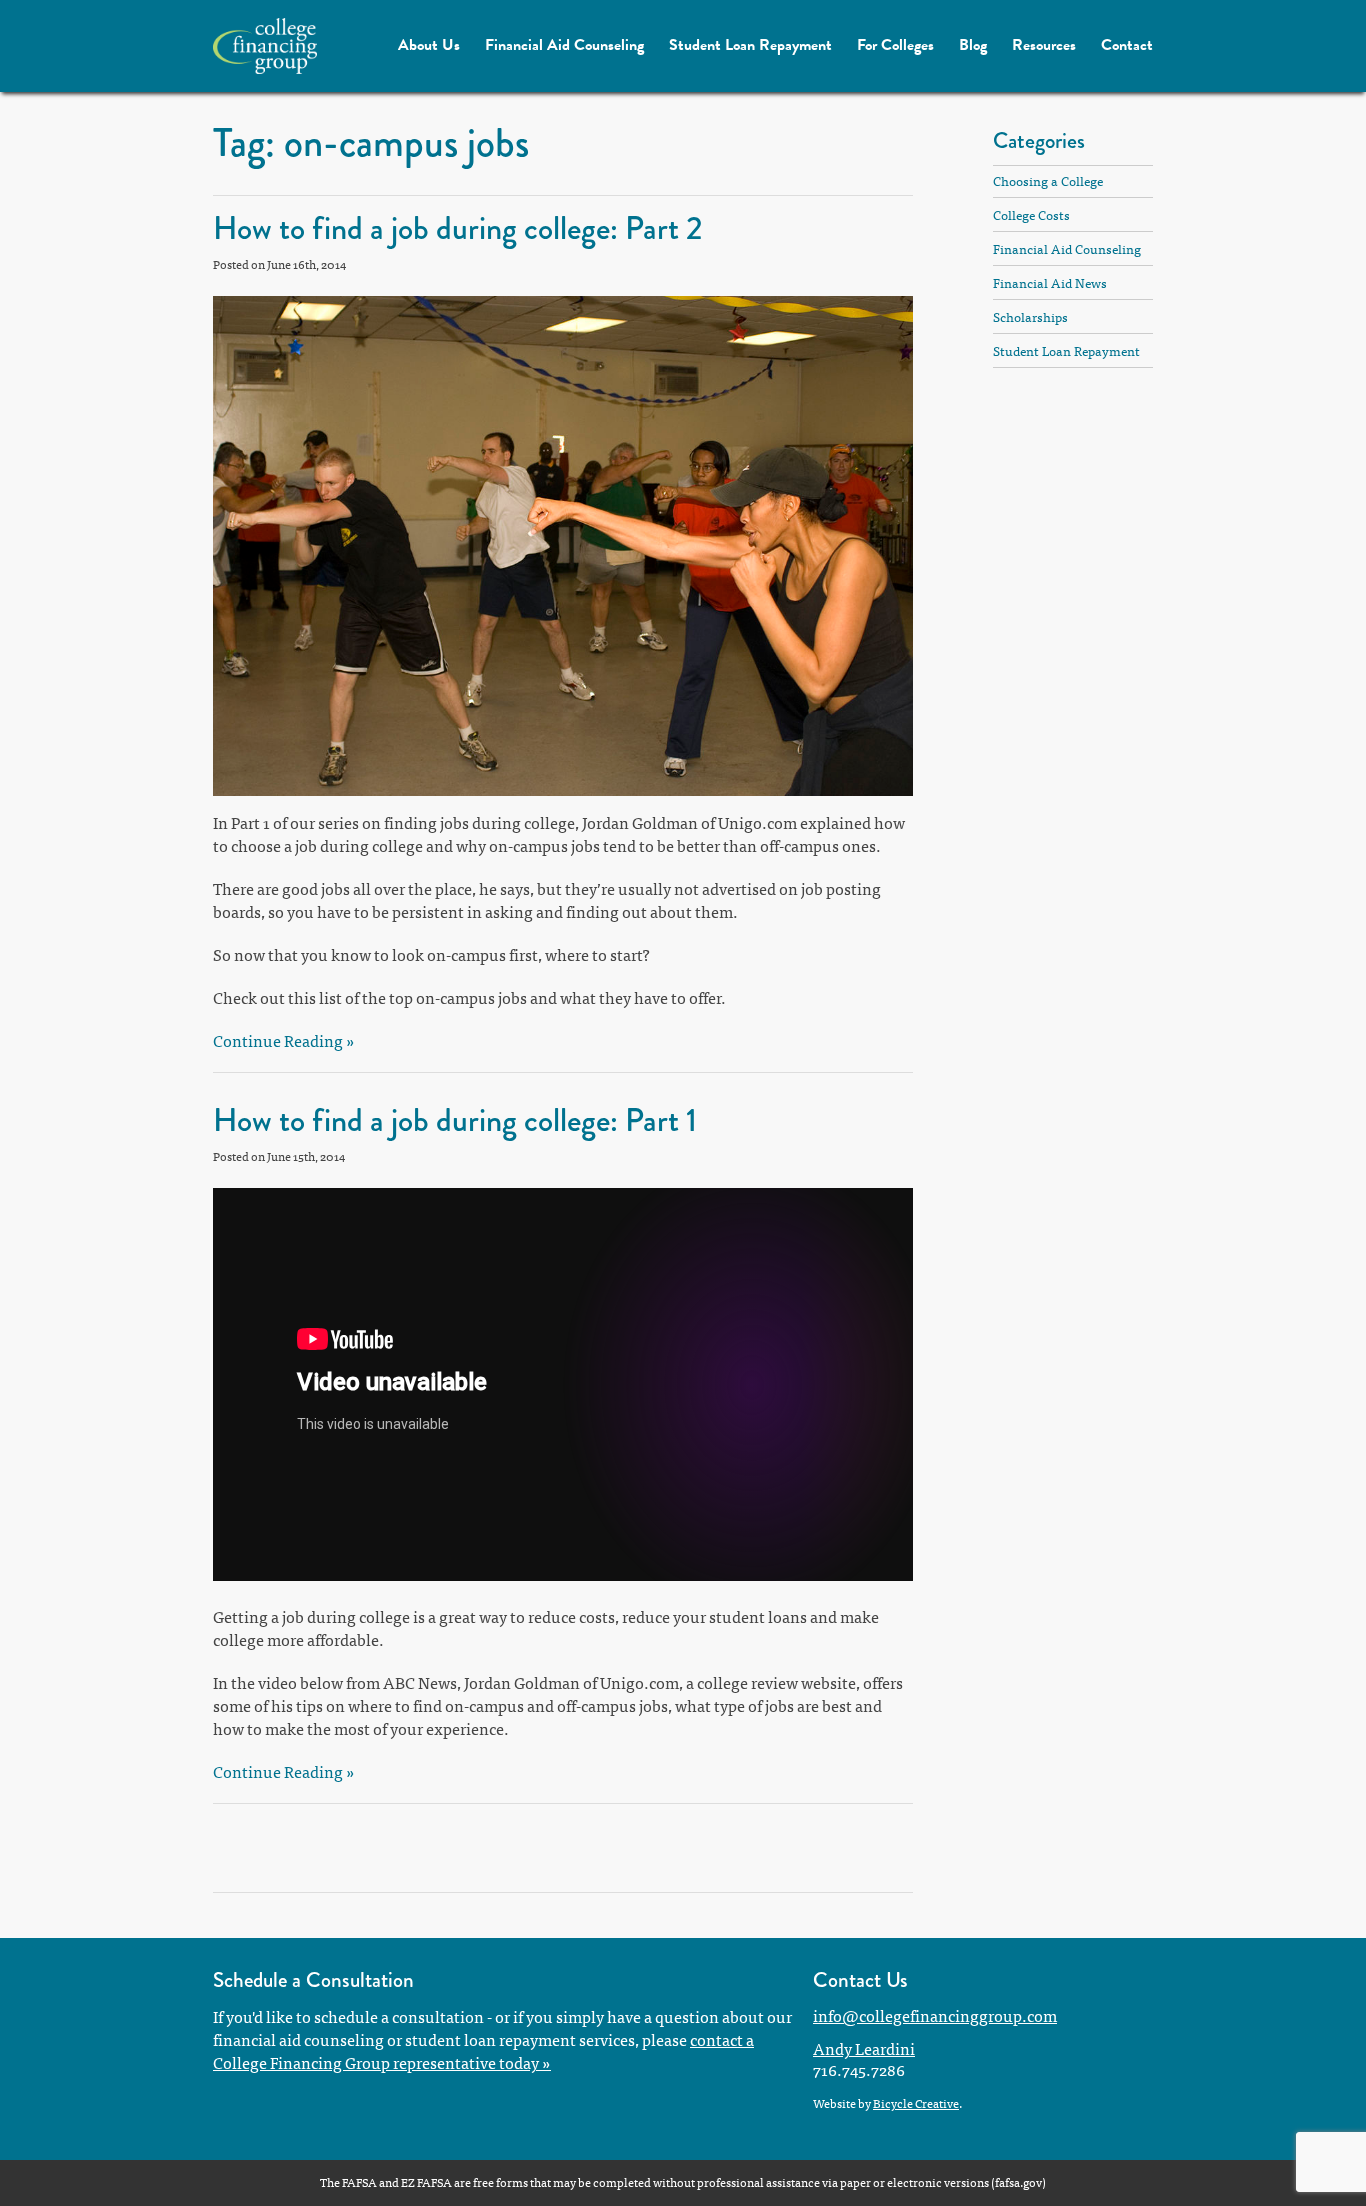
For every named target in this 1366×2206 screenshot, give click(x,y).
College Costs (1031, 214)
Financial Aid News (1050, 282)
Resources (1044, 45)
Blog (973, 45)
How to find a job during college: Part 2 (458, 228)
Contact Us (860, 1980)
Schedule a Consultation (313, 1980)
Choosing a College (1048, 180)
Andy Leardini (864, 2048)
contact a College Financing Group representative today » (483, 2050)
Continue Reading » (284, 1040)
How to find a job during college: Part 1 (455, 1120)
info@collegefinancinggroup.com (935, 2015)
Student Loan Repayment (750, 45)
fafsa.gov (1018, 2182)
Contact (1127, 45)
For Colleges (895, 45)
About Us (429, 45)
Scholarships (1030, 316)
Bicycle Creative (916, 2103)
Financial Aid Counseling (564, 45)
